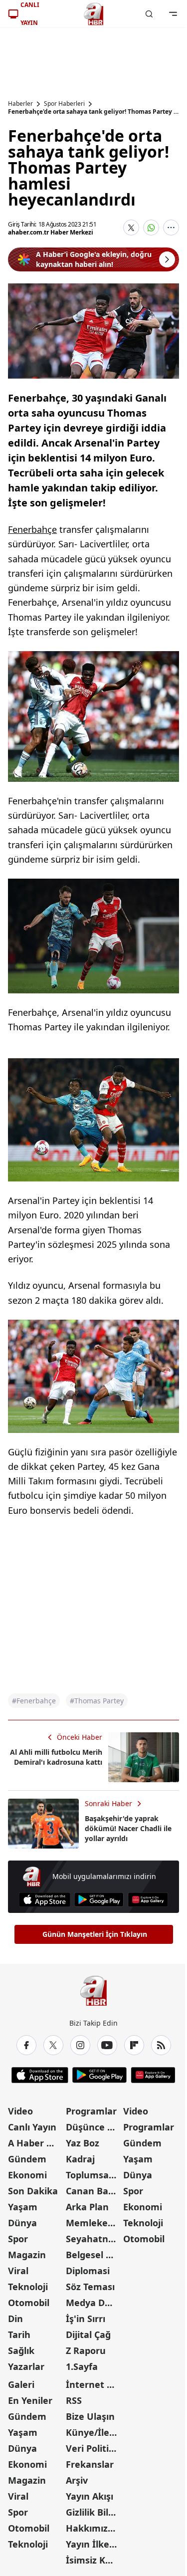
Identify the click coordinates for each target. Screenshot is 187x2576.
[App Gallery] (148, 1900)
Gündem (27, 2159)
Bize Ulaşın (90, 2416)
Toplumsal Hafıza (94, 2175)
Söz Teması (90, 2287)
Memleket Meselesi (94, 2223)
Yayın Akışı (90, 2496)
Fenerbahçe (32, 529)
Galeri (21, 2384)
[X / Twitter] (53, 2045)
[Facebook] (26, 2045)
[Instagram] (80, 2045)
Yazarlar (26, 2366)
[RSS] (161, 2045)
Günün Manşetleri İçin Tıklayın (95, 1934)
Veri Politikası (94, 2448)
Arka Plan (87, 2207)
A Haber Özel (36, 2143)
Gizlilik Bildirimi (94, 2512)
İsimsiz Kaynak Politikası (94, 2560)
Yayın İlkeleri (94, 2544)
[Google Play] (99, 1900)
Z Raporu (86, 2350)
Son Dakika (33, 2191)
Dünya (22, 2223)
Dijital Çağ (88, 2335)
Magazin (27, 2255)
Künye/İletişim (94, 2432)
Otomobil (29, 2303)
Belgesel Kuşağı (94, 2255)
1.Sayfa (82, 2366)
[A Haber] (94, 14)
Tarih (19, 2335)
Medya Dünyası (94, 2303)
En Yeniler (30, 2400)
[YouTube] (107, 2045)
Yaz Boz (83, 2143)
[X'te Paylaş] (131, 228)
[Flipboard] (134, 2045)
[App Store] (45, 1900)
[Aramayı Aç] (149, 14)
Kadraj (80, 2159)
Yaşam (23, 2207)
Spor (18, 2239)
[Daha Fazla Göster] (171, 228)
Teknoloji (28, 2287)
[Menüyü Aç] (173, 14)
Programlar (91, 2111)
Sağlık (21, 2350)
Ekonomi (27, 2175)
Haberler (20, 104)
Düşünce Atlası (94, 2127)
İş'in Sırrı (86, 2319)
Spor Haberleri (64, 104)
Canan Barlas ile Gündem (94, 2191)
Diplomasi (88, 2271)
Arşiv (77, 2480)
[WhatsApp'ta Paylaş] (151, 228)
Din (15, 2319)
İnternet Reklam (94, 2384)
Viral (18, 2271)
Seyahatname (94, 2239)
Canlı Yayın (32, 2127)
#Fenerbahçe (34, 1701)
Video (20, 2111)
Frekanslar (90, 2464)
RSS (74, 2400)
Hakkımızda (92, 2528)
